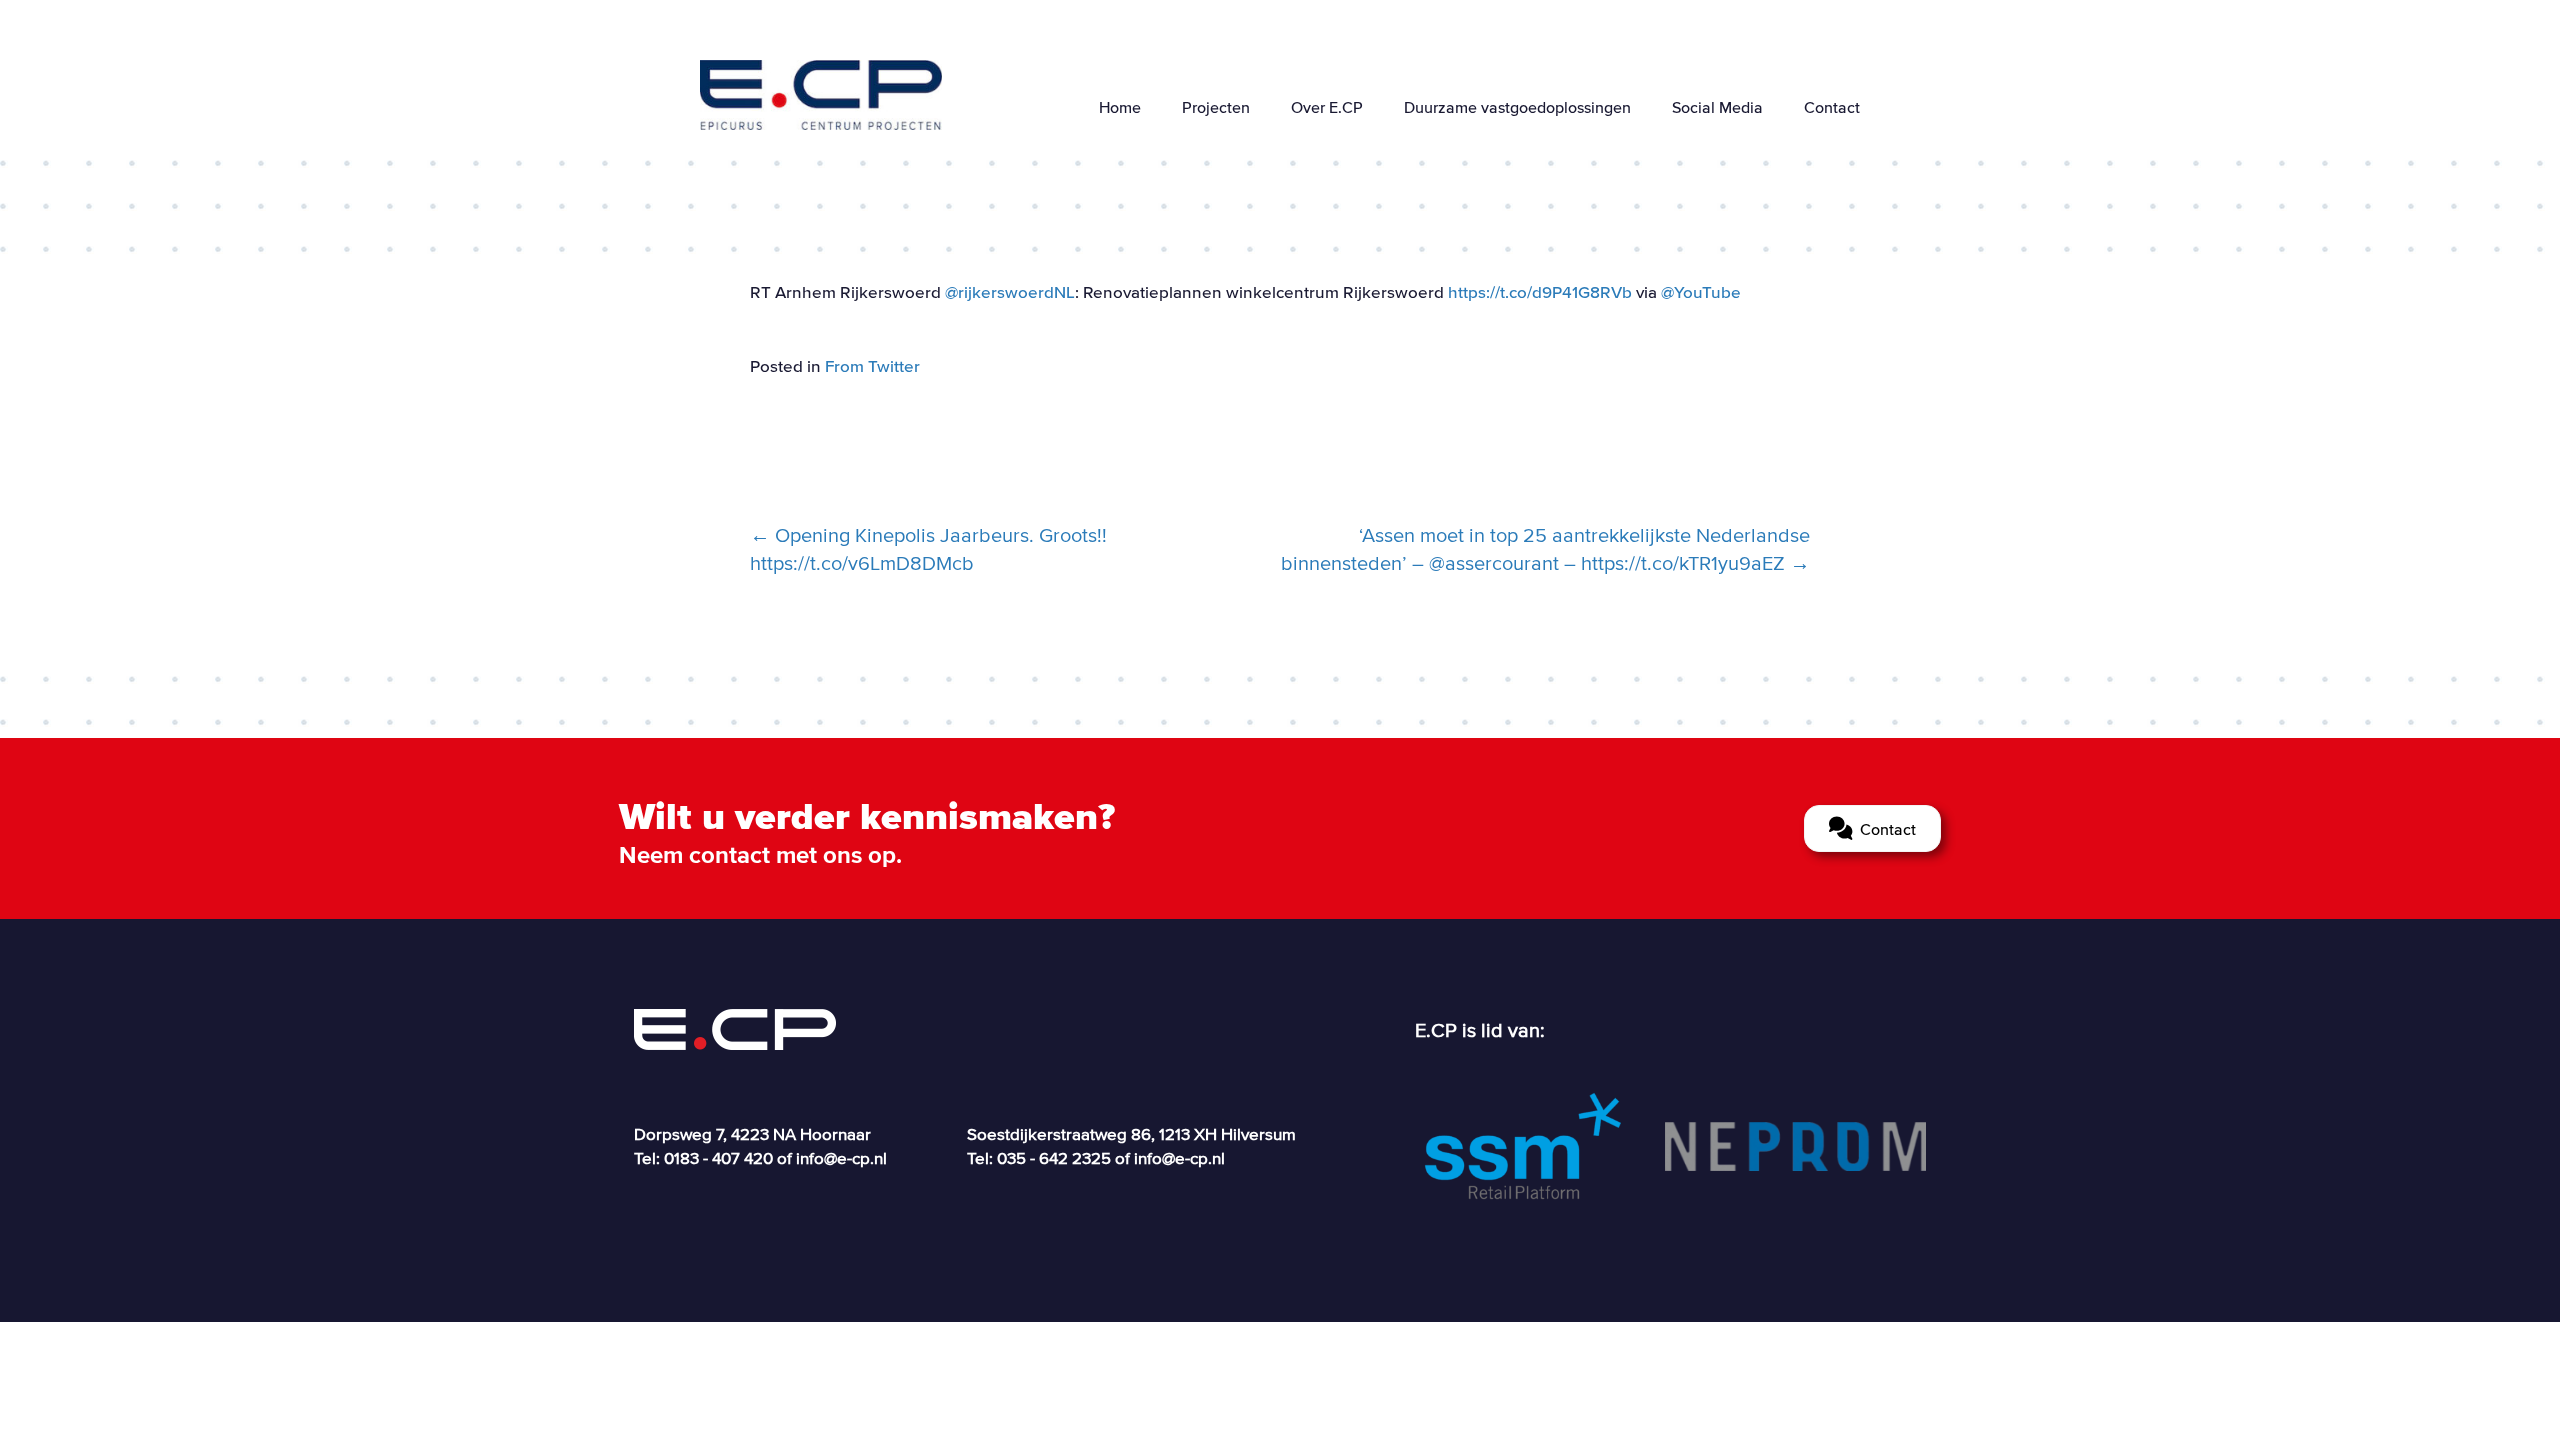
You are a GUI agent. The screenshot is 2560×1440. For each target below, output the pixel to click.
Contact (1832, 107)
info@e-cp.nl (841, 1157)
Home (1120, 107)
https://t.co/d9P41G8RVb (1540, 291)
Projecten (1216, 107)
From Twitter (872, 365)
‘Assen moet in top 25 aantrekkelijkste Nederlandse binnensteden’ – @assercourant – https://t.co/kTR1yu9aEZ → (1545, 549)
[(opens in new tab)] (1522, 1144)
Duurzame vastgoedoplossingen (1517, 107)
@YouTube (1701, 291)
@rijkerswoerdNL (1010, 291)
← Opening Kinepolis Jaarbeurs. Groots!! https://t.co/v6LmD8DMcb (928, 549)
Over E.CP (1327, 107)
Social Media (1717, 107)
